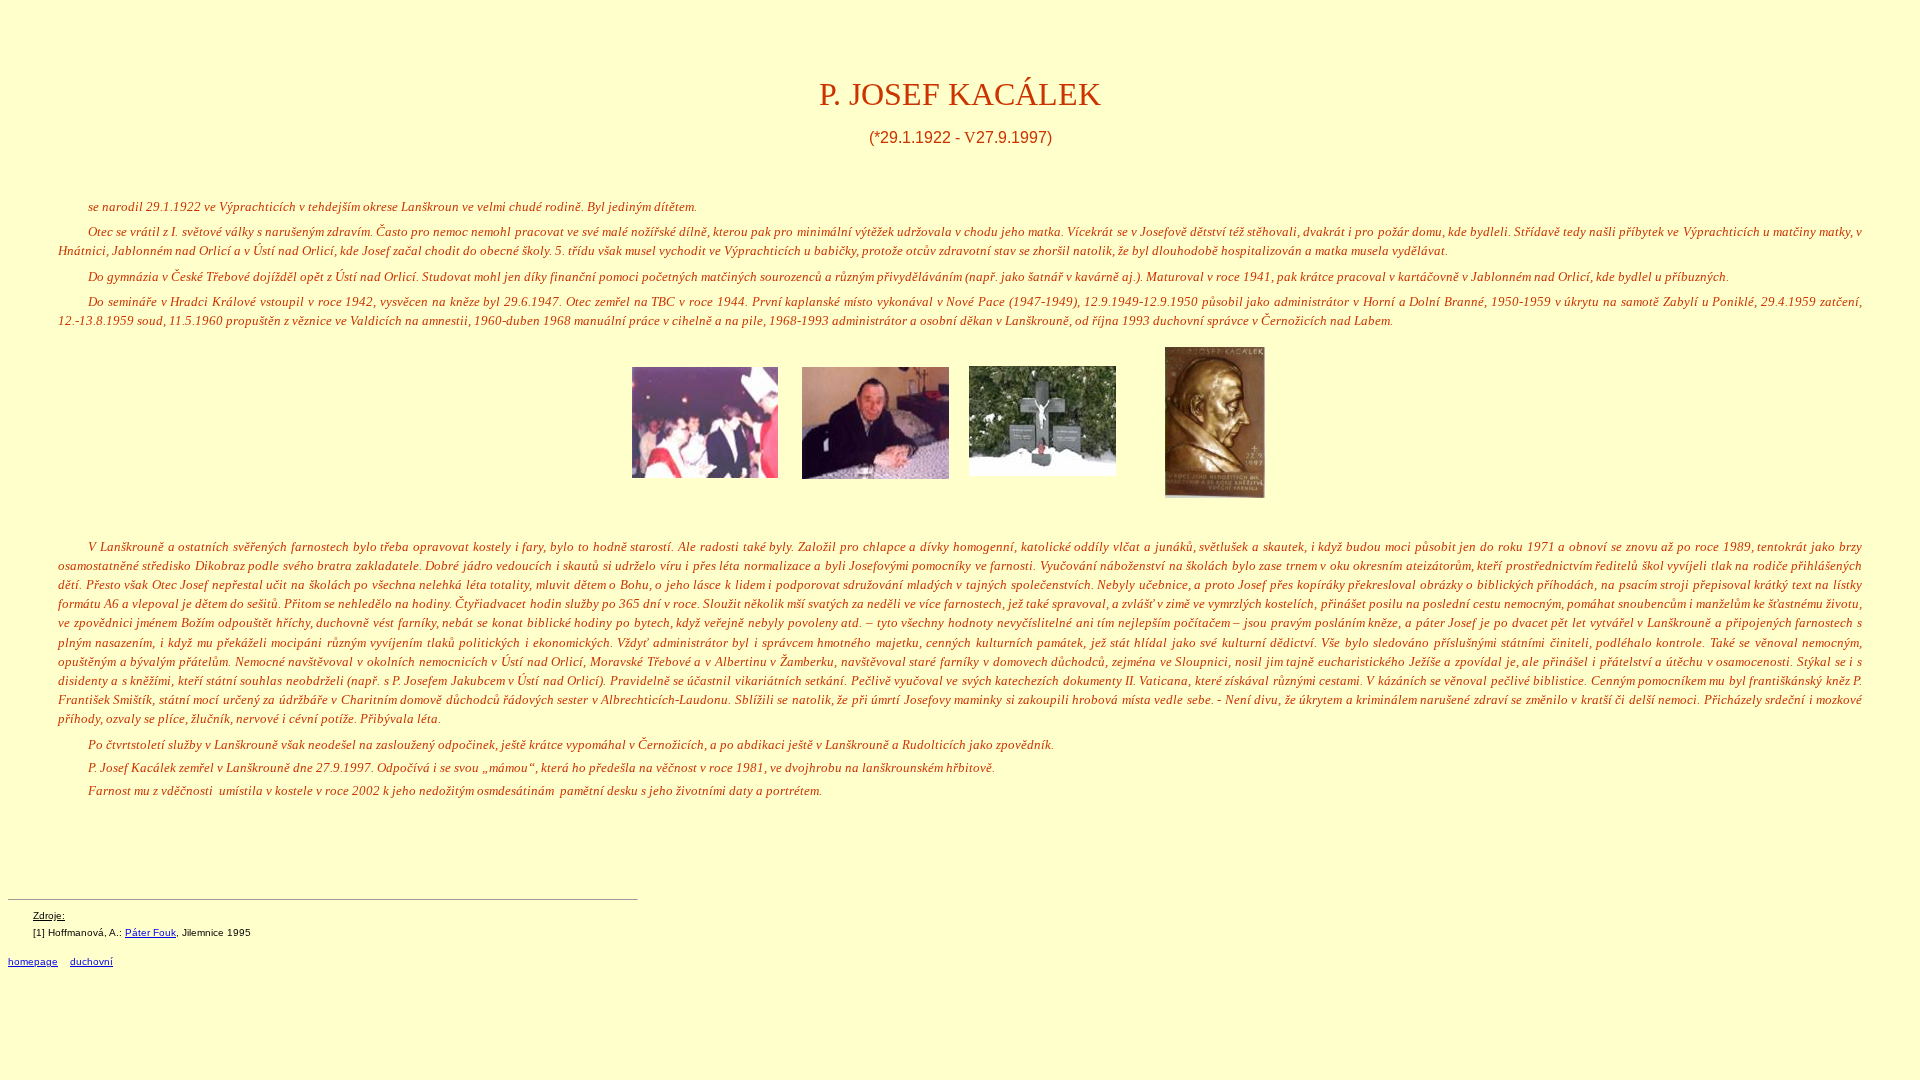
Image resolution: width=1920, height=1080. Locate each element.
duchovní (91, 961)
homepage (33, 961)
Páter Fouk (150, 932)
